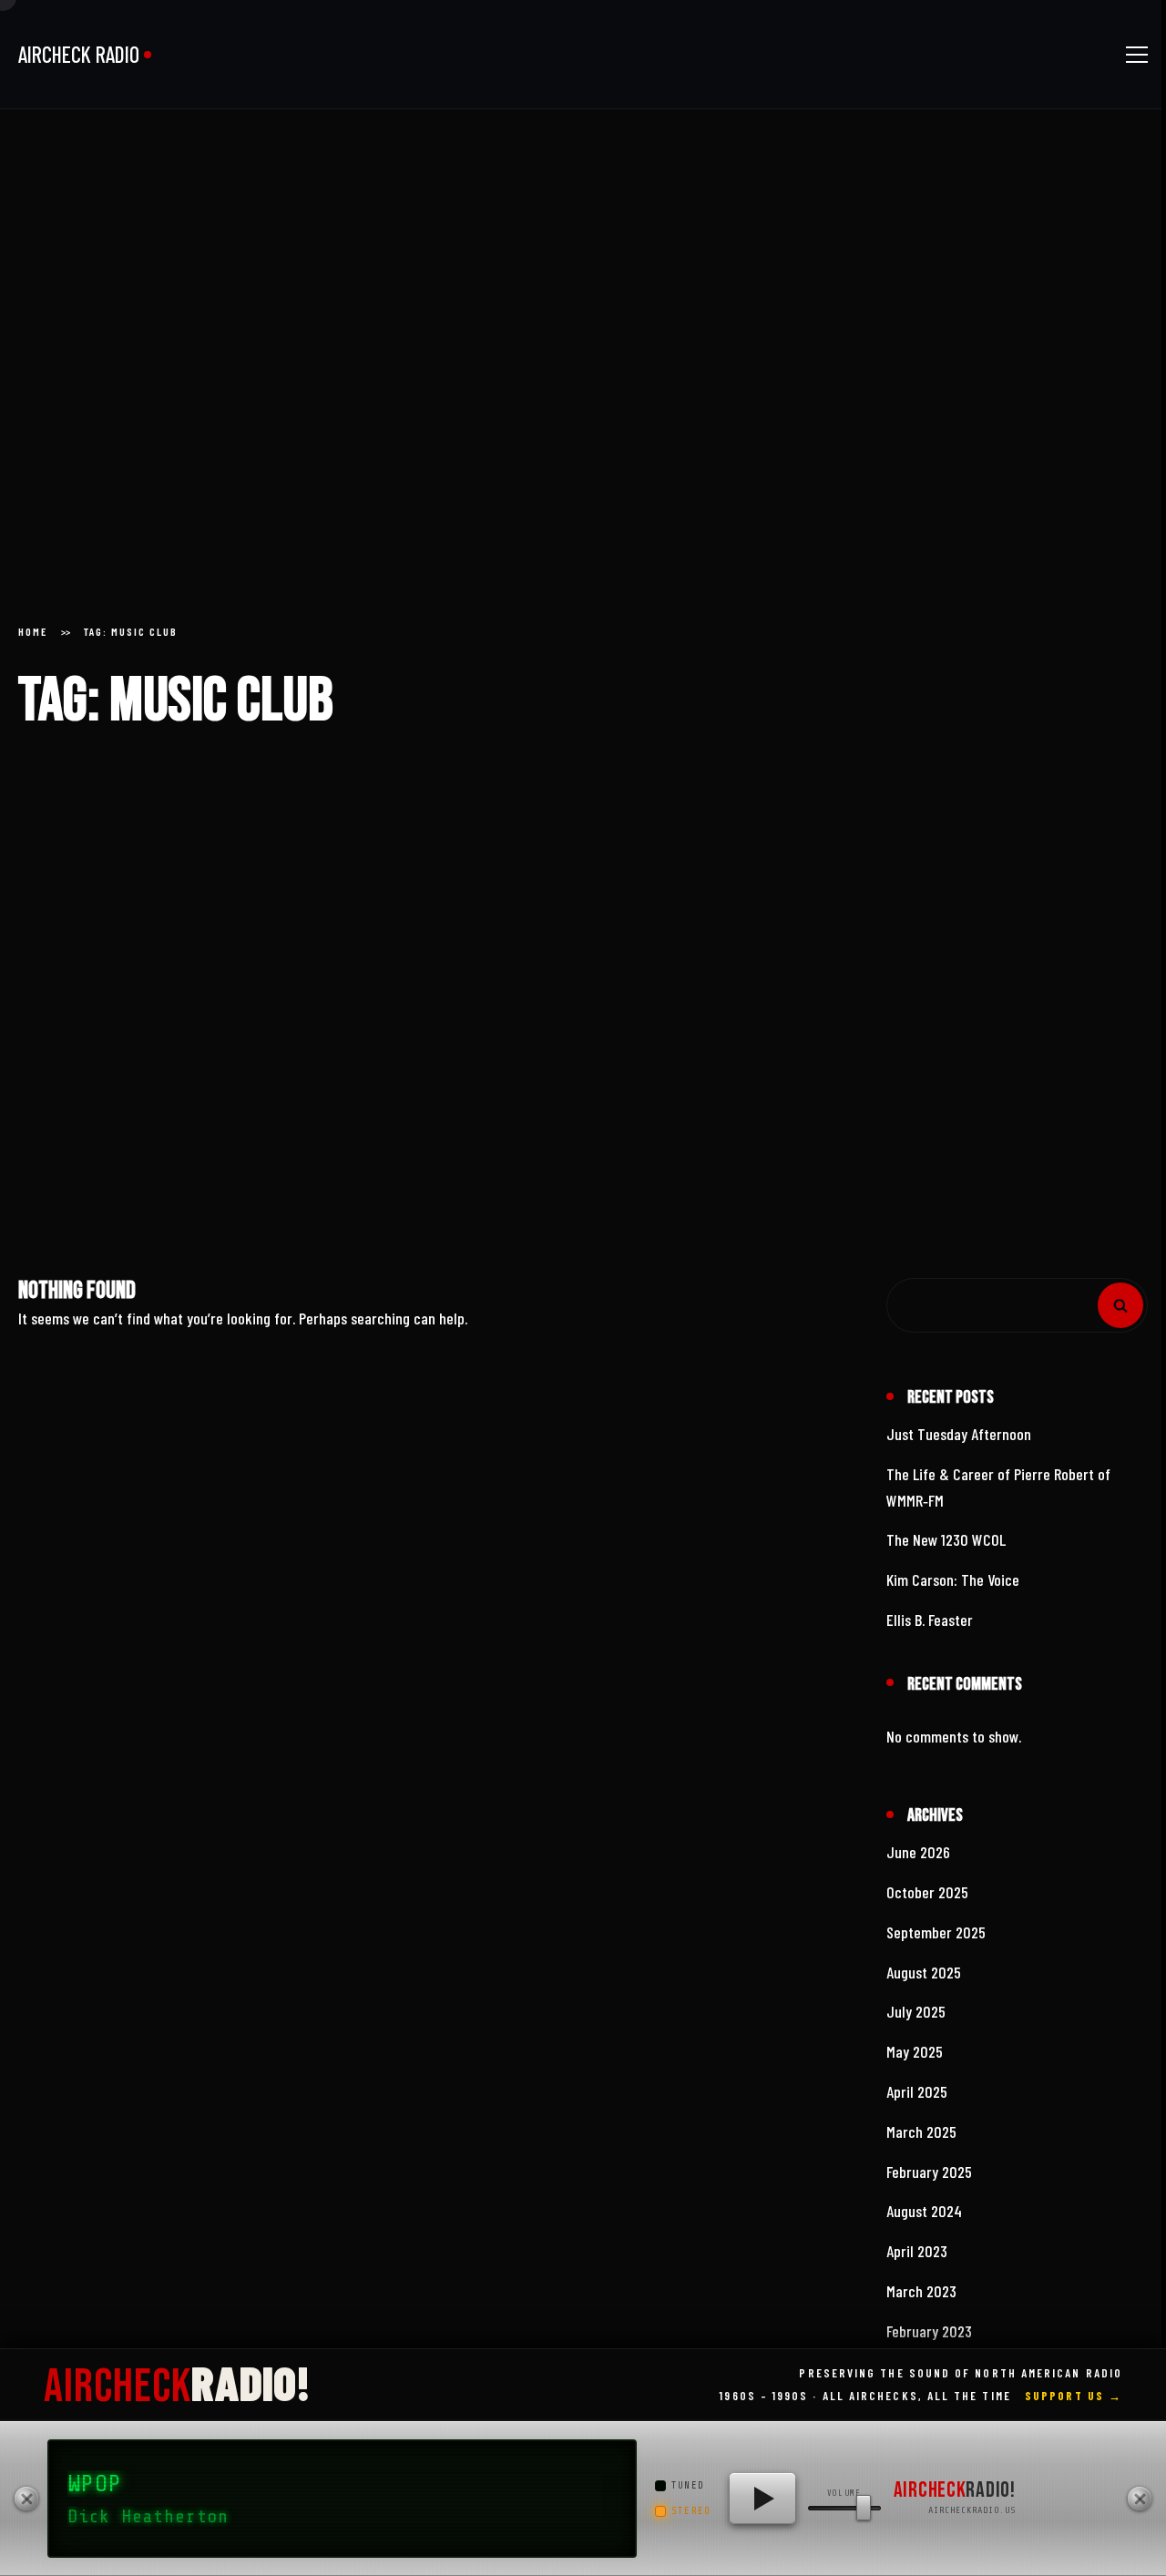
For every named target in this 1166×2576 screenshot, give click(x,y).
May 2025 (915, 2061)
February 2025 (929, 2181)
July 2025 (916, 2021)
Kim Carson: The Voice (953, 1590)
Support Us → (1074, 2396)
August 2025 (924, 1981)
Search (1120, 1315)
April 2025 (917, 2101)
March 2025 (921, 2142)
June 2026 (918, 1862)
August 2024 (924, 2221)
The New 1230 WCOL (946, 1549)
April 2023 (917, 2261)
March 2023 (921, 2301)
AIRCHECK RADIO (79, 54)
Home (33, 641)
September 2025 (936, 1942)
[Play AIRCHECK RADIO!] (762, 2499)
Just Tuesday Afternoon (959, 1444)
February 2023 (929, 2341)
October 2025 (927, 1902)
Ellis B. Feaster (930, 1630)
